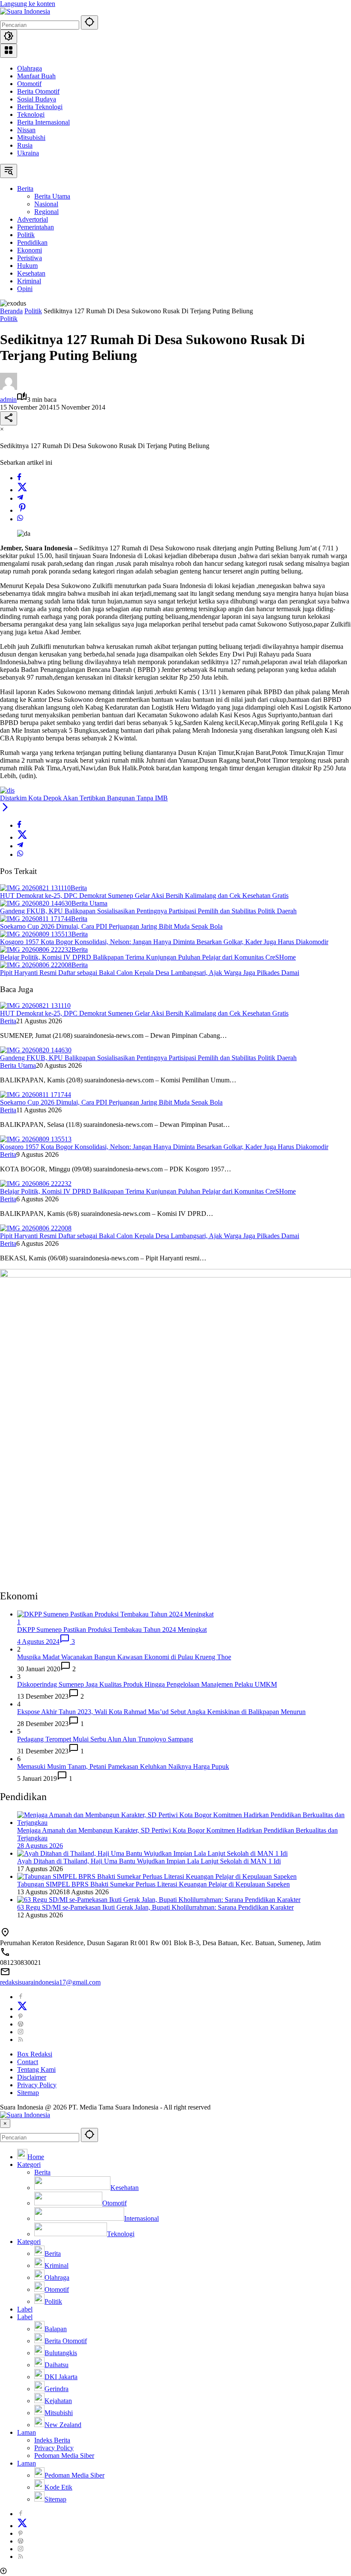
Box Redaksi (35, 2054)
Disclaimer (32, 2077)
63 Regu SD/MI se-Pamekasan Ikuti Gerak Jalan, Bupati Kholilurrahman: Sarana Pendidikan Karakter (155, 1907)
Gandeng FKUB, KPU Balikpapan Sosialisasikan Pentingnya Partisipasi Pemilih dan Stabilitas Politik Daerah (148, 911)
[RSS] (21, 2040)
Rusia (25, 145)
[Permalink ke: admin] (9, 388)
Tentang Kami (36, 2069)
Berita (79, 888)
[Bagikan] (9, 418)
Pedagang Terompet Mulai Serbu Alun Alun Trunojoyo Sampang (105, 1739)
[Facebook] (19, 478)
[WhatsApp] (20, 519)
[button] (89, 22)
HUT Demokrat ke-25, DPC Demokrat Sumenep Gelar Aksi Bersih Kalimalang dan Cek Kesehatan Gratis (144, 896)
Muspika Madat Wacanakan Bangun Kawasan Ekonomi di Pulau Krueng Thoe (124, 1657)
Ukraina (28, 153)
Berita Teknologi (40, 107)
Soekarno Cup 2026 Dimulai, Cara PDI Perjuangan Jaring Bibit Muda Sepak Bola (111, 926)
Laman (27, 2432)
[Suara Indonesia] (25, 11)
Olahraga (30, 68)
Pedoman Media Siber (64, 2456)
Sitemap (28, 2093)
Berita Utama (89, 903)
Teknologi (31, 114)
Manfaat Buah (36, 76)
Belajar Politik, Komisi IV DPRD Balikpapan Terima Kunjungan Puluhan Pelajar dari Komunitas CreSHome (148, 957)
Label (25, 2309)
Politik (9, 319)
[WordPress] (21, 2024)
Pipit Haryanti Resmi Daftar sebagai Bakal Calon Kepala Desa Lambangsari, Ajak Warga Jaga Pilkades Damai (150, 973)
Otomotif (29, 84)
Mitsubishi (31, 138)
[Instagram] (21, 2032)
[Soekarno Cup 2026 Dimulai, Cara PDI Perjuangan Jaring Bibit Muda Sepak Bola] (36, 919)
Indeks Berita (52, 2440)
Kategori (29, 2164)
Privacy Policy (37, 2085)
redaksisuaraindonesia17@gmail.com (50, 1982)
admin (8, 400)
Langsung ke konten (28, 4)
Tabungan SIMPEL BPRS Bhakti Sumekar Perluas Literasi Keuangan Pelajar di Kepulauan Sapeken (153, 1884)
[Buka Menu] (9, 51)
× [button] (5, 2123)
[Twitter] (22, 490)
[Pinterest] (21, 2016)
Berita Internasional (43, 122)
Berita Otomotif (38, 91)
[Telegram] (20, 498)
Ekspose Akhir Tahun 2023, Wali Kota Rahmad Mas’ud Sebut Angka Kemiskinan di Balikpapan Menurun (161, 1712)
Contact (28, 2062)
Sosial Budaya (37, 99)
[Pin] (22, 510)
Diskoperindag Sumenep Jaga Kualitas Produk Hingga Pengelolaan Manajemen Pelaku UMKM (147, 1684)
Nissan (26, 130)
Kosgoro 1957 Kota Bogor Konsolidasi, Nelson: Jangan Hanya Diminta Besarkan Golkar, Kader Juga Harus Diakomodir (164, 942)
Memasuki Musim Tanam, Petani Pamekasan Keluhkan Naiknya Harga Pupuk (123, 1766)
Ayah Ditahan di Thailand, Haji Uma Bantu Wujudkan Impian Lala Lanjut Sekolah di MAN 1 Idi (149, 1861)
